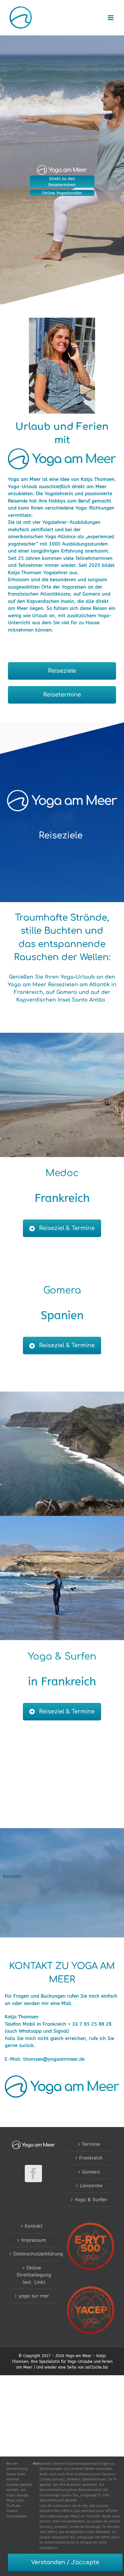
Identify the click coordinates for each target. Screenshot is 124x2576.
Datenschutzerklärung (34, 2254)
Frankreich (91, 2158)
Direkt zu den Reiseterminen (62, 182)
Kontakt (34, 2226)
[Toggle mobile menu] (111, 18)
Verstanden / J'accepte (65, 2562)
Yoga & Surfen (91, 2200)
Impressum (34, 2240)
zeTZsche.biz (97, 2367)
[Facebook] (33, 2174)
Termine (91, 2144)
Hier (36, 2464)
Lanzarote (91, 2186)
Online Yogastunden (62, 193)
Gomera (91, 2172)
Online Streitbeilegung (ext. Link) (34, 2275)
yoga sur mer (34, 2296)
